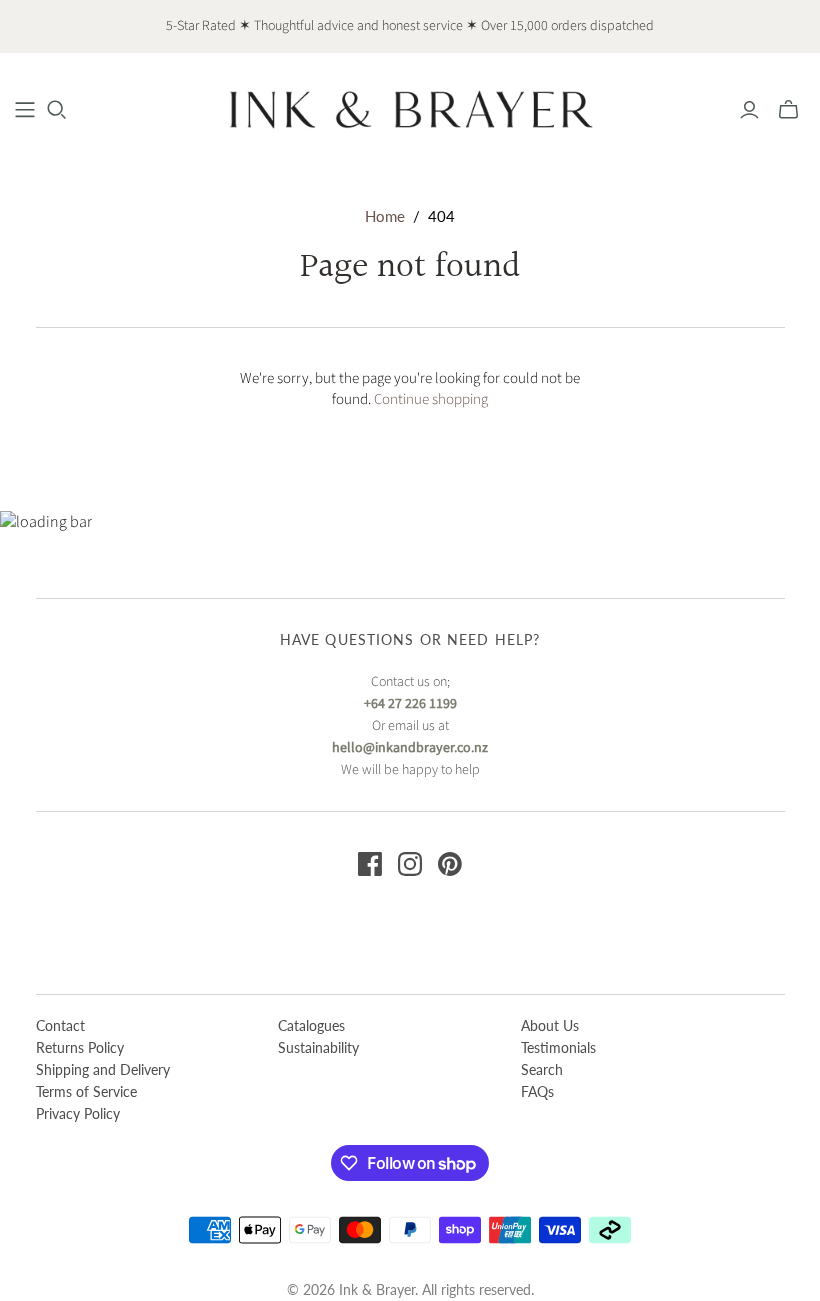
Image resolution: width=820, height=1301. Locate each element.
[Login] (749, 110)
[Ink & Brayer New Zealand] (410, 109)
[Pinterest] (450, 864)
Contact (60, 1025)
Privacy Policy (78, 1113)
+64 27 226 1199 (410, 704)
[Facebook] (370, 864)
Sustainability (318, 1047)
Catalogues (311, 1025)
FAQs (537, 1091)
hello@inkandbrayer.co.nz (410, 748)
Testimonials (558, 1047)
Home (385, 216)
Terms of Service (86, 1091)
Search (542, 1069)
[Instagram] (410, 864)
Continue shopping (431, 399)
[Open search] (57, 110)
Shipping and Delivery (103, 1069)
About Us (550, 1025)
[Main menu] (25, 110)
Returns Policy (80, 1047)
